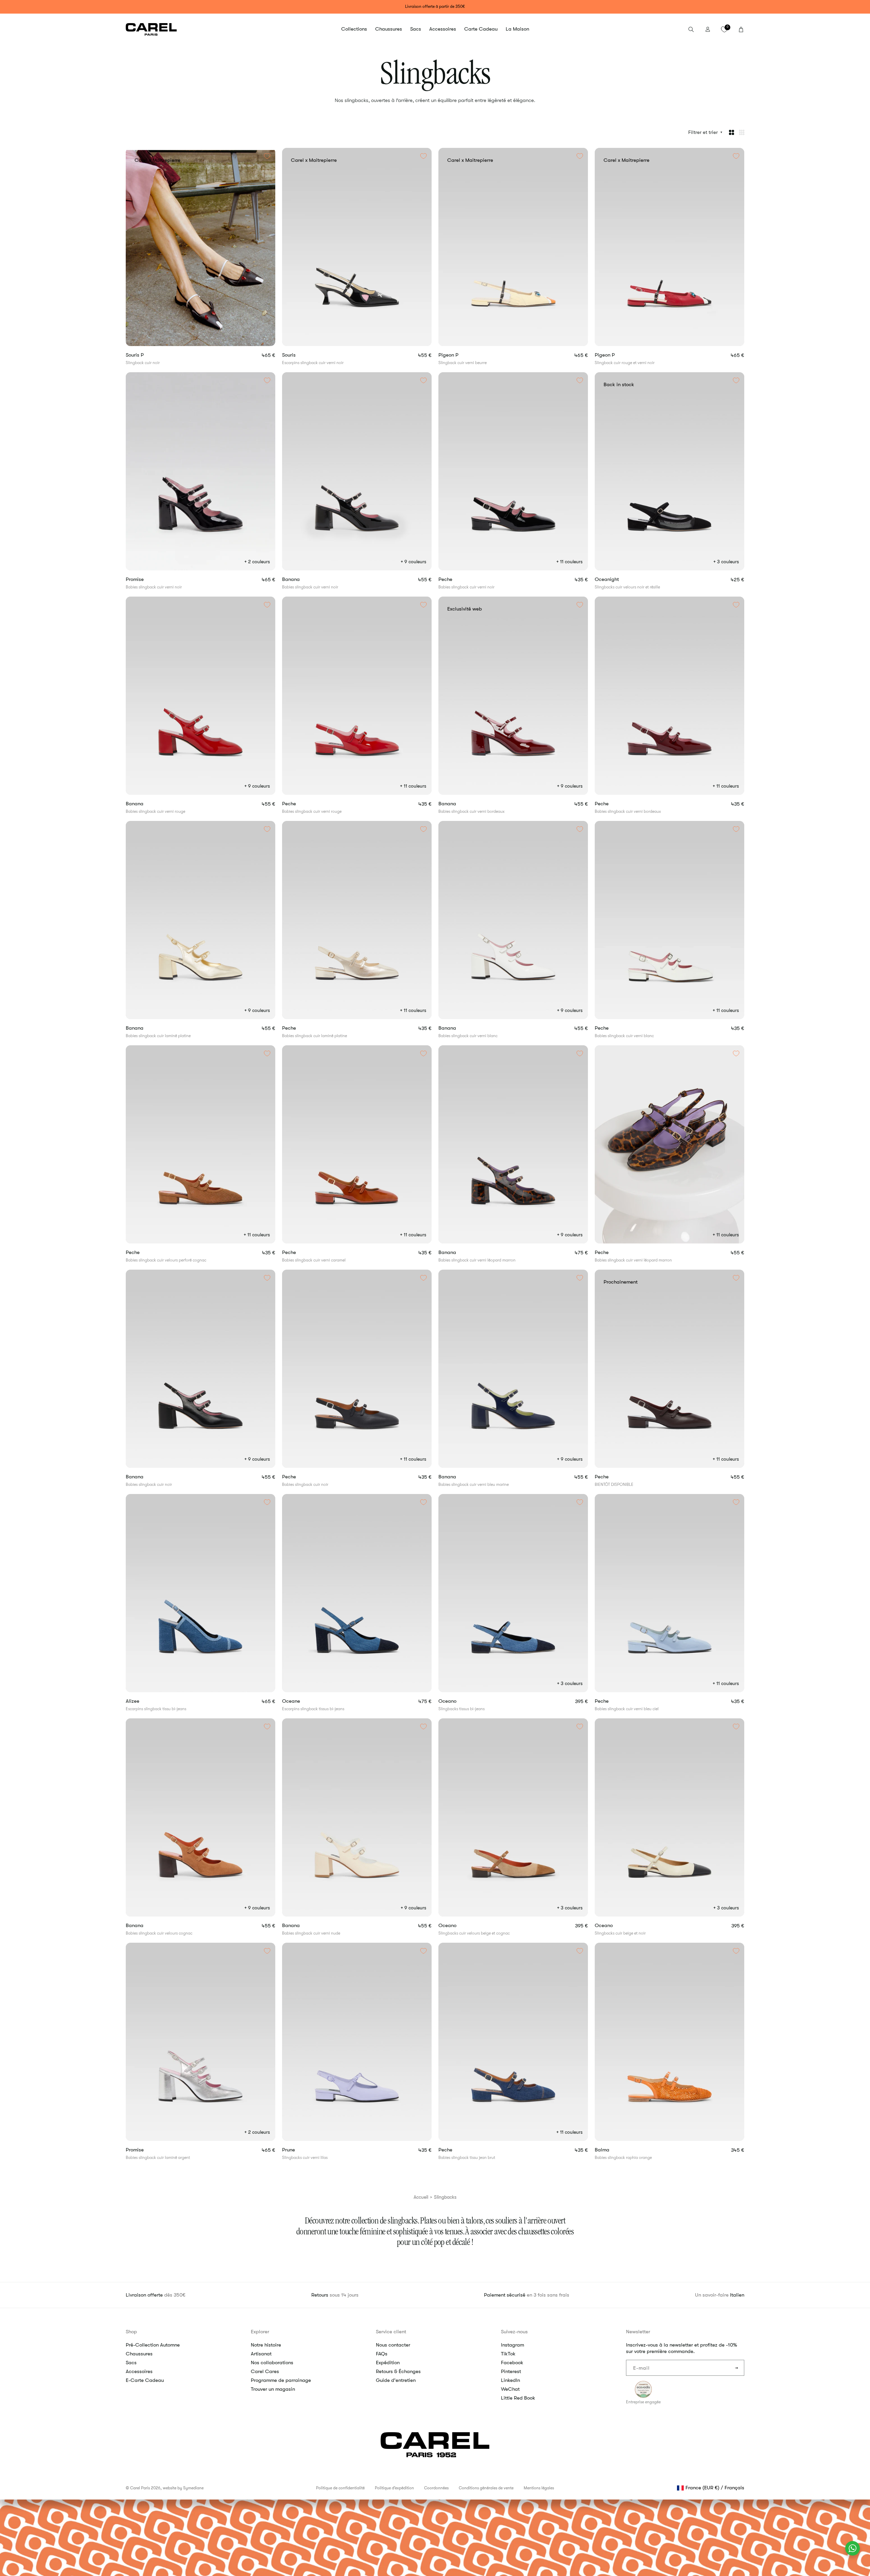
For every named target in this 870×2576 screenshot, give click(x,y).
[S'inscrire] (736, 2368)
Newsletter (638, 2332)
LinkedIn (510, 2380)
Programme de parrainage (281, 2380)
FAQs (382, 2354)
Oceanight (620, 579)
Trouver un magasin (273, 2389)
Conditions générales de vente (486, 2488)
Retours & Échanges (398, 2371)
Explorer (260, 2332)
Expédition (388, 2363)
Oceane (303, 1701)
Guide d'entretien (396, 2380)
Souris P (147, 355)
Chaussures (139, 2354)
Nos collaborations (272, 2363)
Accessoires (139, 2371)
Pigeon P (460, 355)
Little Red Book (518, 2398)
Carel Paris (140, 2488)
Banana (303, 579)
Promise (146, 579)
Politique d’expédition (394, 2488)
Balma (614, 2150)
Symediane (193, 2488)
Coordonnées (436, 2488)
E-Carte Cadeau (145, 2380)
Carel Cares (265, 2371)
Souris (301, 355)
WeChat (510, 2389)
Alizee (144, 1701)
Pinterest (511, 2371)
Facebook (512, 2363)
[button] (354, 29)
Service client (391, 2332)
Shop (131, 2332)
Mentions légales (539, 2488)
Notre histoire (266, 2345)
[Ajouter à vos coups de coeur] (267, 156)
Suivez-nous (514, 2332)
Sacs (131, 2363)
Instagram (512, 2345)
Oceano (460, 1701)
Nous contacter (393, 2345)
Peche (457, 579)
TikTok (508, 2354)
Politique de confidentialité (340, 2488)
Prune (301, 2150)
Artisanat (261, 2354)
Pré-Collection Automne (153, 2345)
